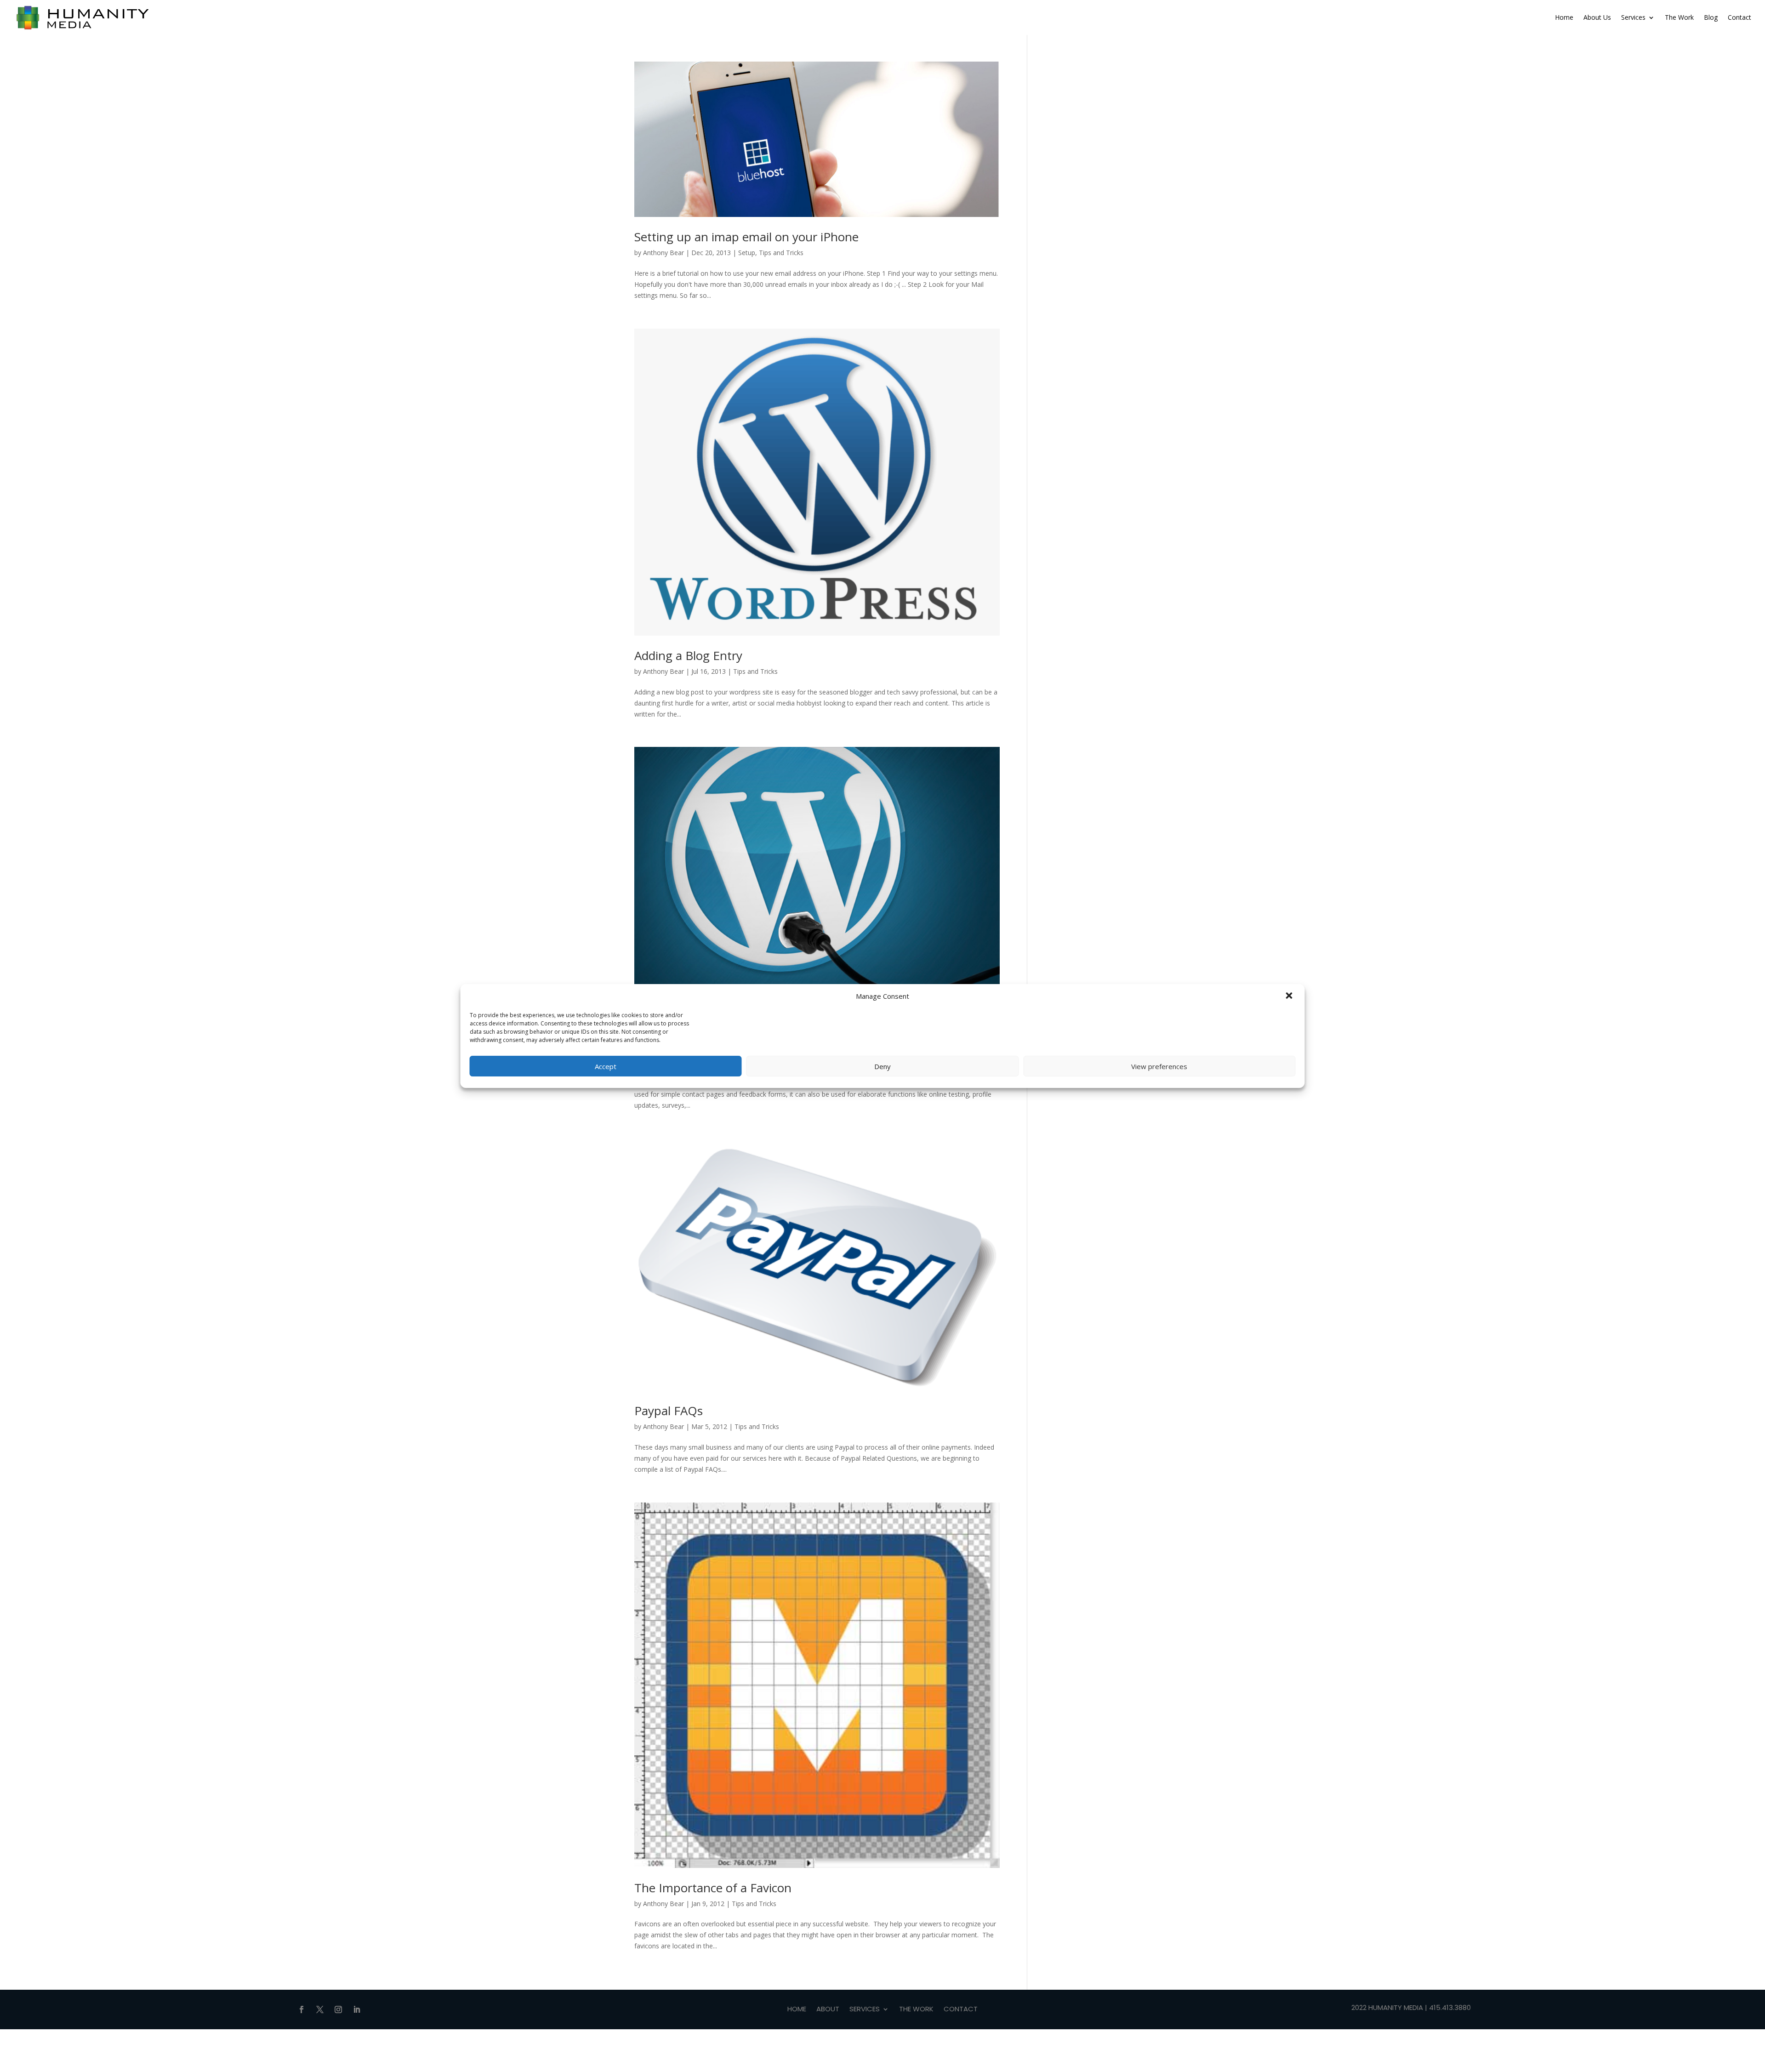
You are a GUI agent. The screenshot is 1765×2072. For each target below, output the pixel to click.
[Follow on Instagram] (338, 2009)
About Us (1597, 17)
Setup (747, 253)
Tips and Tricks (781, 253)
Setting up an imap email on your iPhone (746, 237)
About (828, 2010)
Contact (1739, 17)
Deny (882, 1066)
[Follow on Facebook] (302, 2009)
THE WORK (916, 2010)
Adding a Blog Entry (688, 655)
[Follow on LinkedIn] (357, 2009)
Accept (606, 1066)
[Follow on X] (320, 2009)
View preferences (1159, 1066)
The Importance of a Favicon (713, 1888)
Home (1564, 17)
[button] (1290, 996)
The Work (1679, 17)
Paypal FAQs (669, 1411)
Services (1633, 17)
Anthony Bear (663, 253)
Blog (1711, 17)
